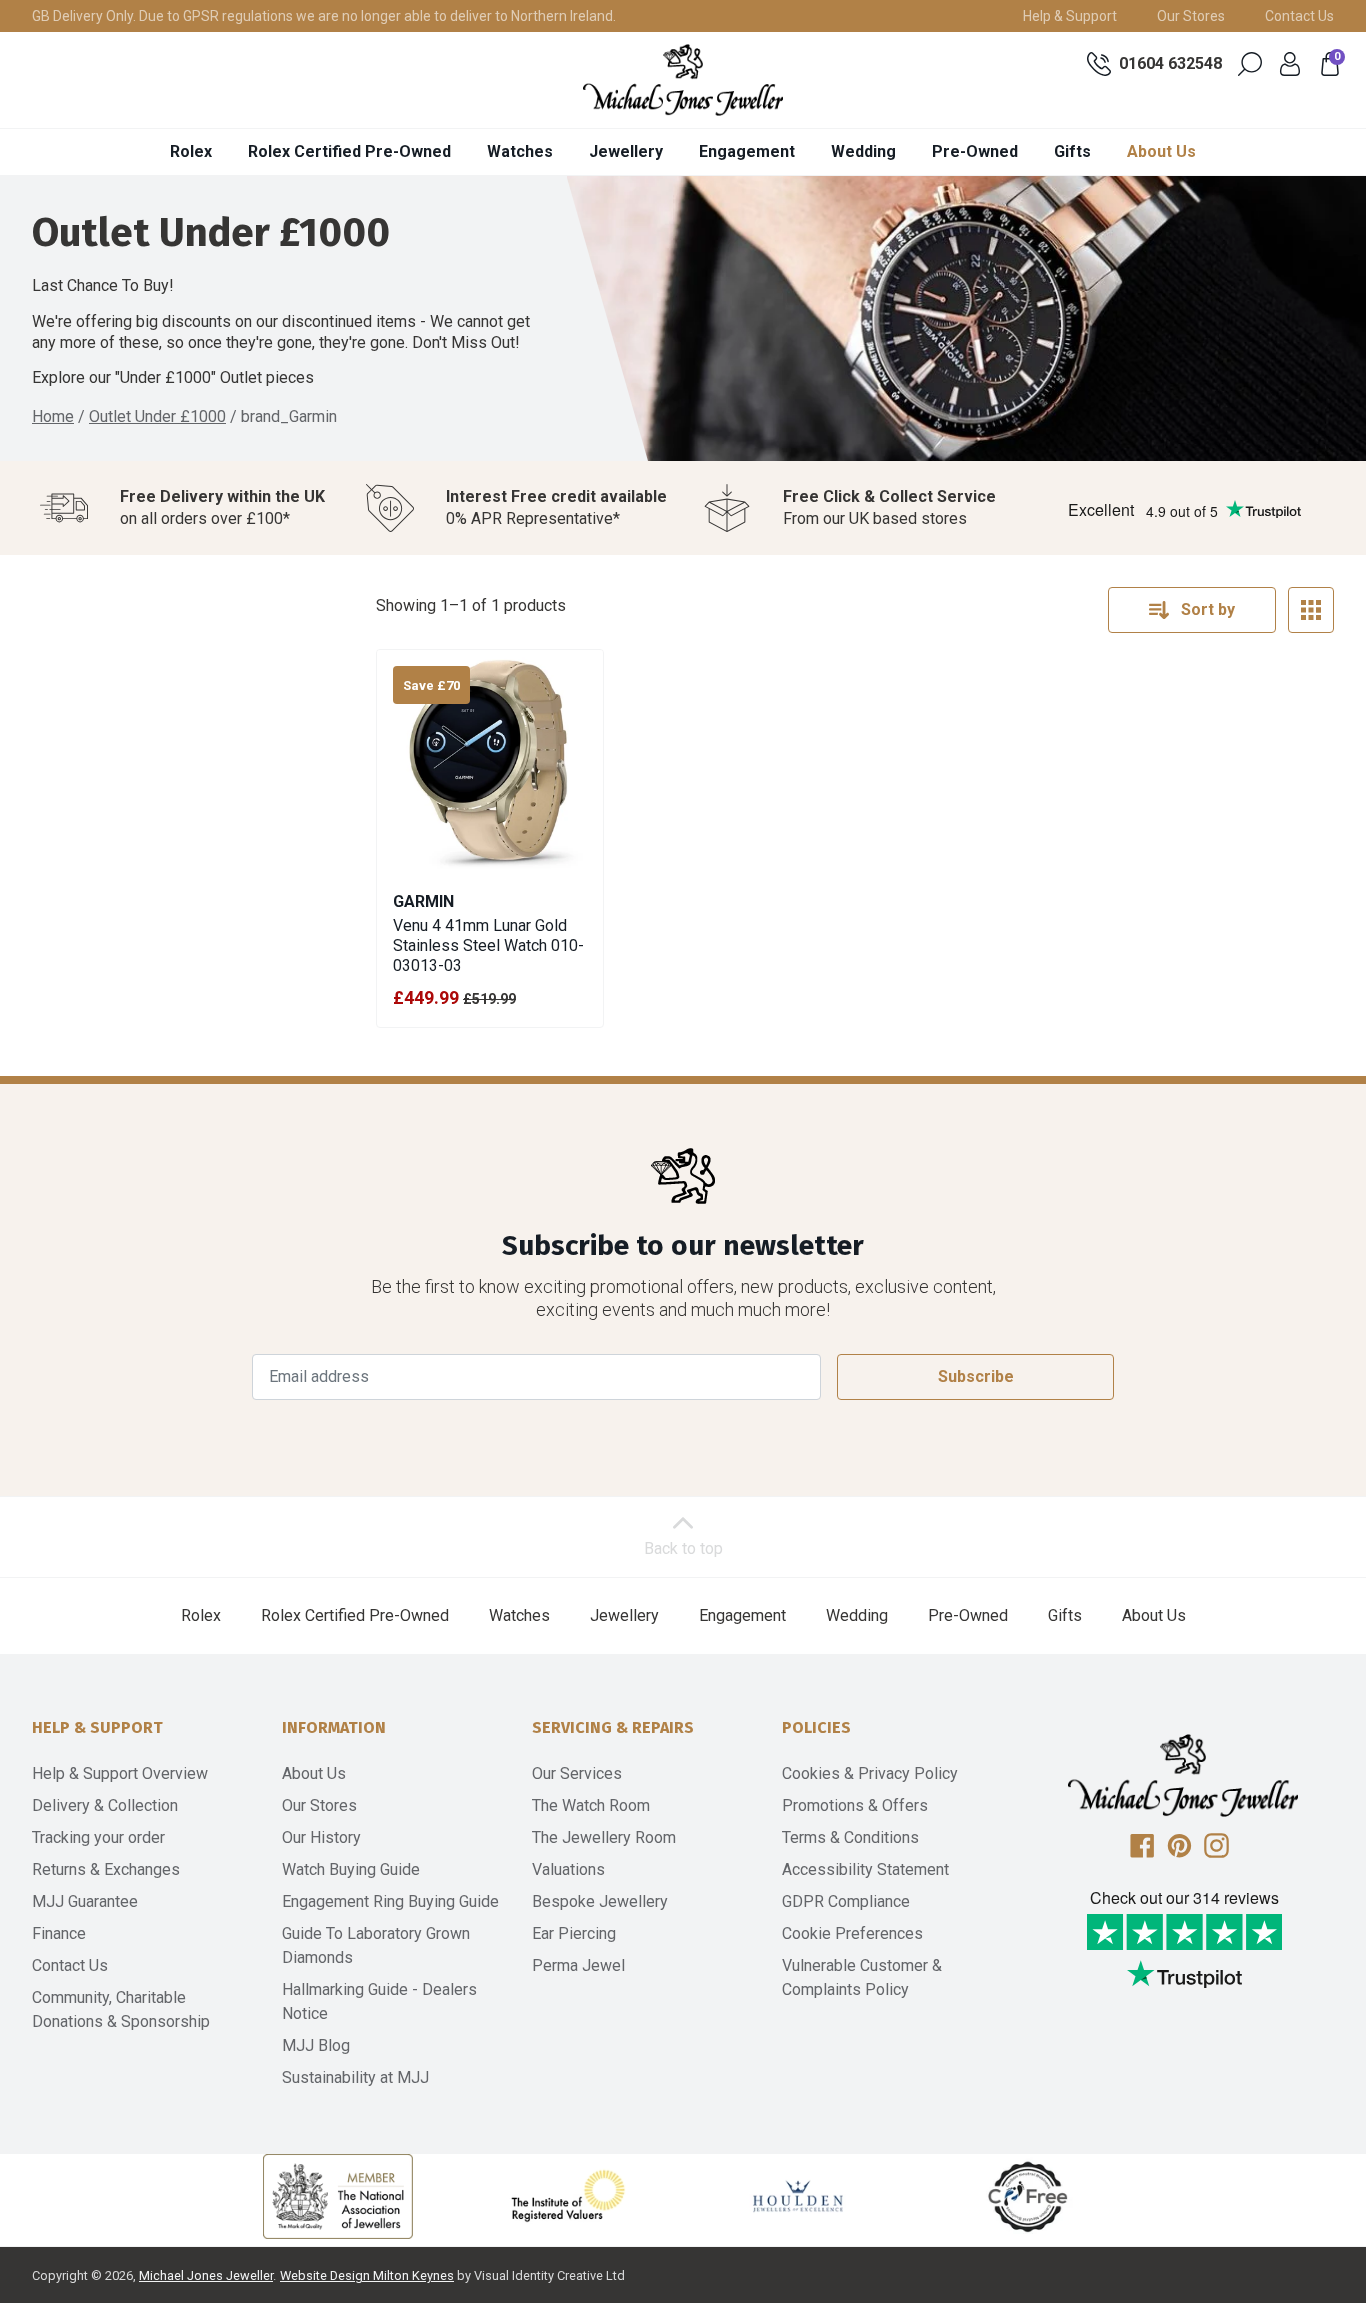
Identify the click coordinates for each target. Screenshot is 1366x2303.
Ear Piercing (574, 1933)
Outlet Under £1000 (157, 416)
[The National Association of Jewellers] (338, 2196)
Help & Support (1070, 16)
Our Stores (1191, 16)
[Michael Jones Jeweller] (683, 80)
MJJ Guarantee (85, 1901)
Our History (321, 1837)
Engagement (747, 151)
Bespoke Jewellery (600, 1901)
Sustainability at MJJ (355, 2077)
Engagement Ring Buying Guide (390, 1901)
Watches (520, 151)
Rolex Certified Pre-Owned (349, 151)
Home (53, 416)
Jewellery (626, 151)
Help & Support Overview (120, 1773)
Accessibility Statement (865, 1869)
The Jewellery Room (604, 1837)
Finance (59, 1933)
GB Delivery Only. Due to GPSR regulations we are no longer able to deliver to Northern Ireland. (324, 16)
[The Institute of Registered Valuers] (568, 2196)
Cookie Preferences (852, 1933)
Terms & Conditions (850, 1837)
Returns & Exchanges (106, 1869)
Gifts (1072, 151)
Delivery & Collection (105, 1805)
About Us (1161, 151)
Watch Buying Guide (351, 1869)
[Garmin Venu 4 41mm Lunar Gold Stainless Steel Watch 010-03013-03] (490, 763)
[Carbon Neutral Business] (1028, 2196)
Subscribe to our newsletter (683, 1245)
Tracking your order (98, 1837)
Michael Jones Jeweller (206, 2275)
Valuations (568, 1869)
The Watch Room (591, 1805)
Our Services (577, 1773)
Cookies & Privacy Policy (870, 1773)
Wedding (863, 151)
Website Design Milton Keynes (367, 2275)
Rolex (191, 151)
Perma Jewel (578, 1965)
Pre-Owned (975, 151)
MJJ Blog (316, 2045)
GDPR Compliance (846, 1901)
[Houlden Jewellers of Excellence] (798, 2196)
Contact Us (1299, 16)
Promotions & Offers (855, 1805)
